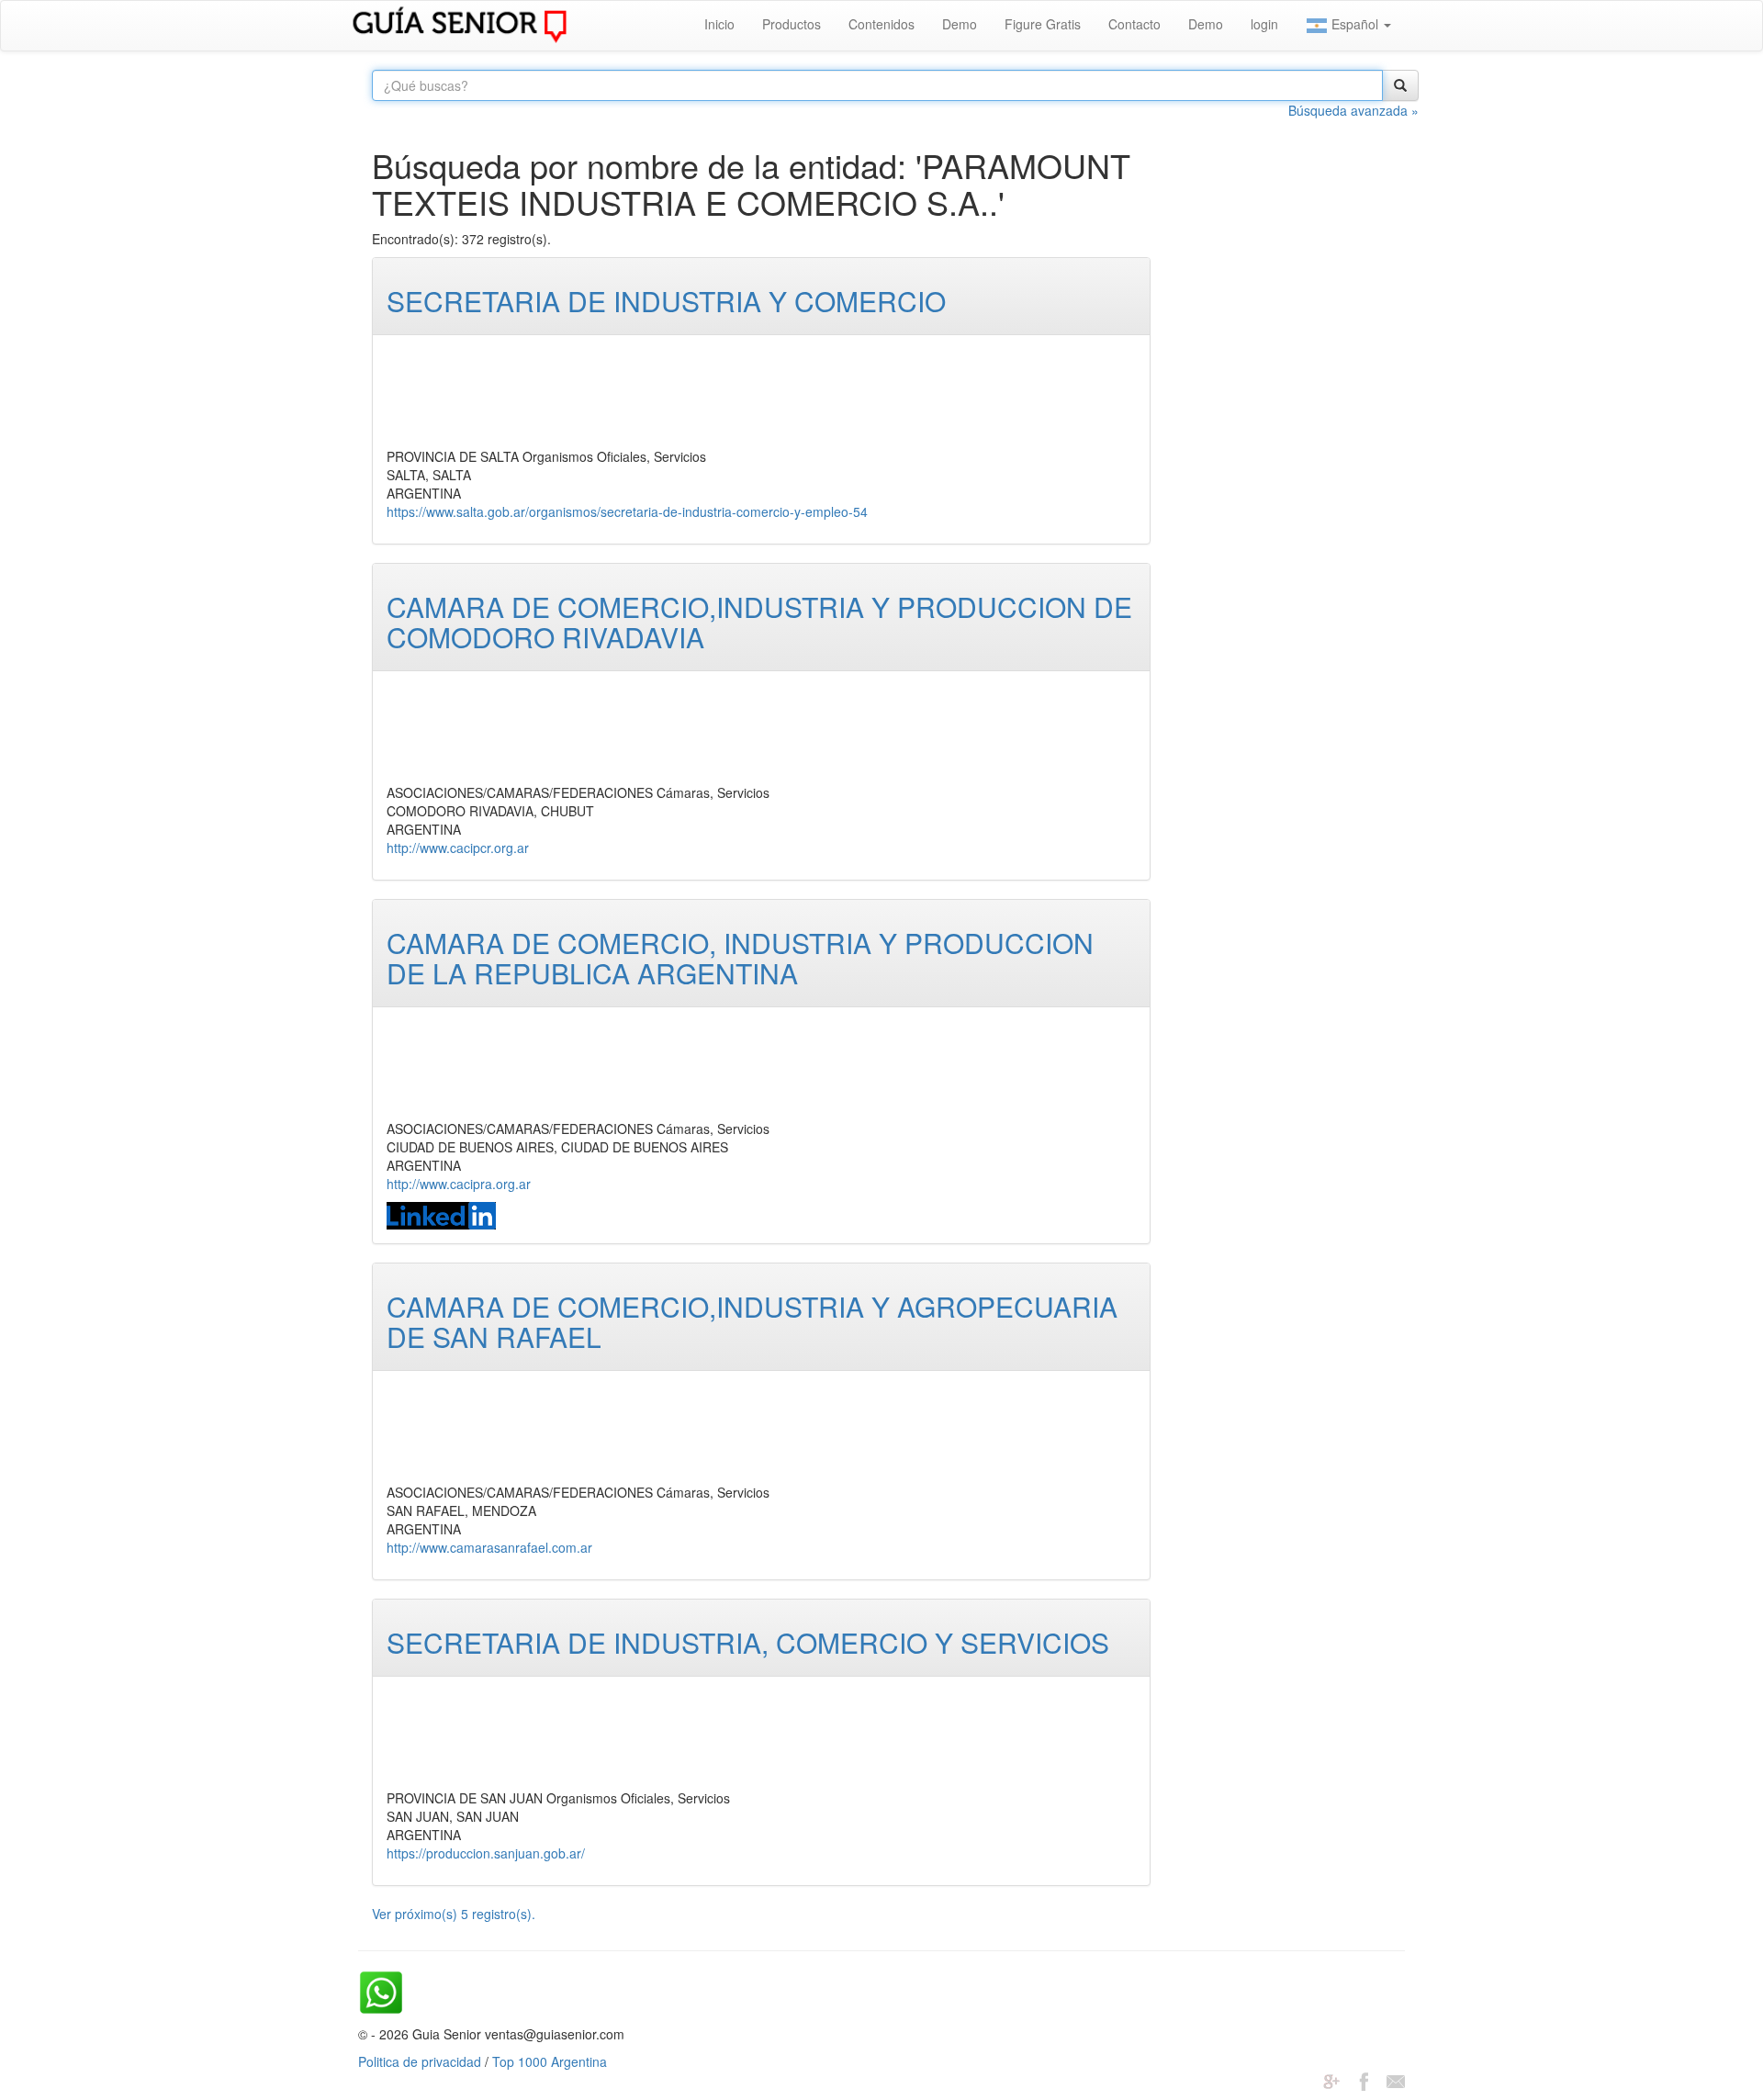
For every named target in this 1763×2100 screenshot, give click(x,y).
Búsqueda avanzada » (1353, 110)
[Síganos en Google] (1331, 2080)
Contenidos (881, 24)
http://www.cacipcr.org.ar (458, 848)
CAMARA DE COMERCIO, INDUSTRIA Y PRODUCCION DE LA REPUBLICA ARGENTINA (740, 958)
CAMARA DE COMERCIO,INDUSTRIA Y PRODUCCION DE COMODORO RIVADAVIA (759, 622)
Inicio (719, 24)
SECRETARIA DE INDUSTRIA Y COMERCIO (666, 301)
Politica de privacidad (420, 2061)
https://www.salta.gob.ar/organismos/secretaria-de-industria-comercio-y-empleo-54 (627, 511)
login (1264, 24)
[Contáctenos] (1396, 2080)
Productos (792, 24)
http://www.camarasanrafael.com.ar (489, 1547)
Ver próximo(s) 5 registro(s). (454, 1914)
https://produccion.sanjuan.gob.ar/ (486, 1853)
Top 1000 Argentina (550, 2061)
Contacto (1134, 24)
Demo (960, 24)
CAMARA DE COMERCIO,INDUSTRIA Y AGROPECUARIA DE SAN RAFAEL (752, 1321)
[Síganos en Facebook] (1364, 2080)
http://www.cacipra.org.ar (459, 1184)
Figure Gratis (1043, 24)
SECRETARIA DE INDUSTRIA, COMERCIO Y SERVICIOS (748, 1642)
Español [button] (1355, 24)
